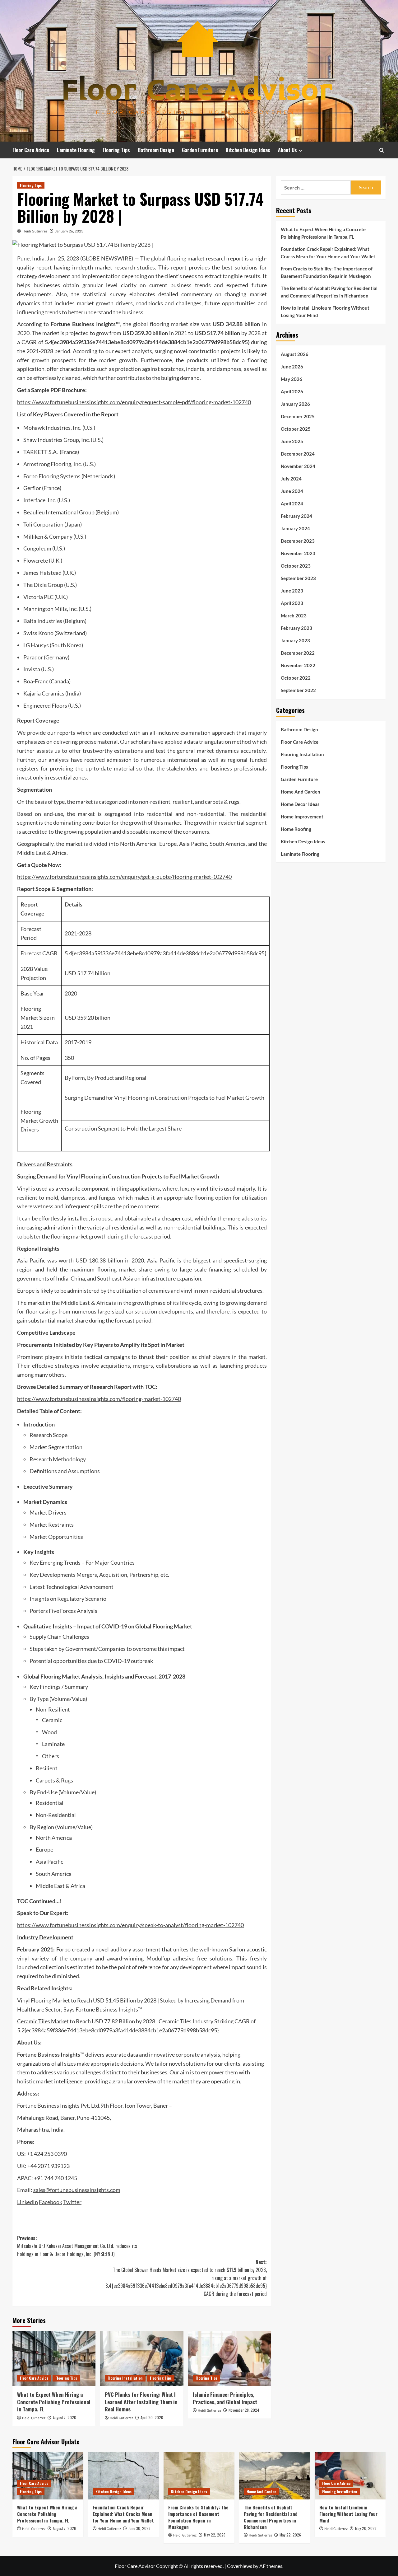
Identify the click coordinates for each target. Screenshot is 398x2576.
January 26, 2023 (69, 231)
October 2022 (296, 678)
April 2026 (292, 391)
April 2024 (292, 503)
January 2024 (295, 528)
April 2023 (292, 603)
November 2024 (298, 466)
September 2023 (298, 578)
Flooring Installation (125, 2378)
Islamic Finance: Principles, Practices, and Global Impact (225, 2398)
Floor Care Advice (31, 150)
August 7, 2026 (64, 2417)
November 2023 (298, 553)
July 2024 (291, 479)
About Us (287, 150)
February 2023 (296, 628)
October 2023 (296, 566)
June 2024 (292, 491)
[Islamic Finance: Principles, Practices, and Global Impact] (230, 2358)
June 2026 (292, 367)
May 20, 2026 (366, 2528)
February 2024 (296, 516)
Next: (186, 2278)
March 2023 (294, 616)
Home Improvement (302, 817)
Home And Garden (301, 792)
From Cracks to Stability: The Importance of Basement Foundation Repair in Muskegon (327, 272)
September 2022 (298, 690)
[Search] (382, 150)
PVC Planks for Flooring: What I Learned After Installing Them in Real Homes (141, 2402)
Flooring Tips (116, 150)
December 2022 (298, 653)
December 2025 (298, 416)
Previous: (77, 2246)
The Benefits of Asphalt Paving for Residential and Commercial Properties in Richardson (329, 292)
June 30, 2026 (139, 2528)
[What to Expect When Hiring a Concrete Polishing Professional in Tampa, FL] (54, 2358)
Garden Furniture (200, 150)
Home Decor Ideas (300, 804)
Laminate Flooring (76, 150)
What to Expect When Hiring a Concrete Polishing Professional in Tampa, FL (54, 2402)
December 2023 (298, 541)
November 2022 (298, 665)
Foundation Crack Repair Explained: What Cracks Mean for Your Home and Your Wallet (328, 253)
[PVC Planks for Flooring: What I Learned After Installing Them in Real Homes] (142, 2358)
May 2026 (292, 379)
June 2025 (292, 441)
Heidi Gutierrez (35, 231)
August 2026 (295, 354)
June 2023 (292, 591)
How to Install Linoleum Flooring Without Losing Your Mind (325, 311)
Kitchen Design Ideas (248, 150)
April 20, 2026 (152, 2417)
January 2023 (295, 640)
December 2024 (298, 454)
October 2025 (296, 429)
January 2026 (295, 404)
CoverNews (240, 2566)
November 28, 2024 (244, 2410)
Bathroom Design (156, 150)
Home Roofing (296, 829)
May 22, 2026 (215, 2535)
